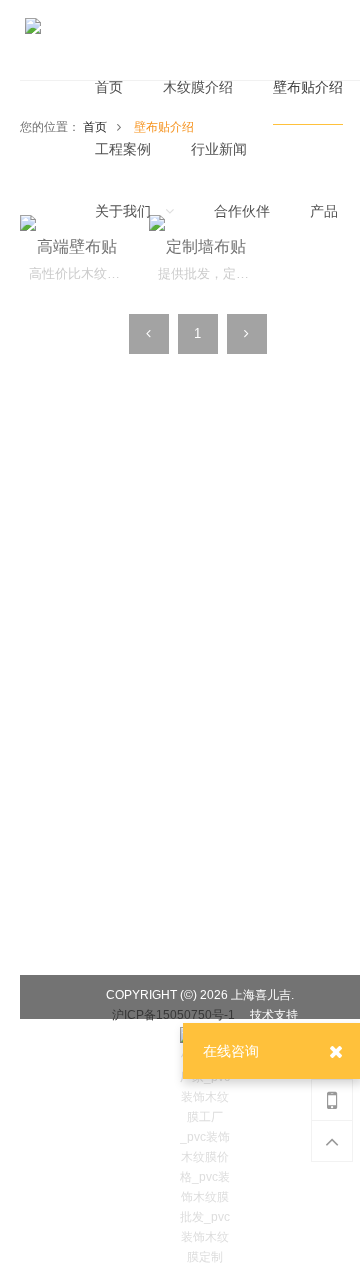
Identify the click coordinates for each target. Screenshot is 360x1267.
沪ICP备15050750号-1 (173, 1015)
